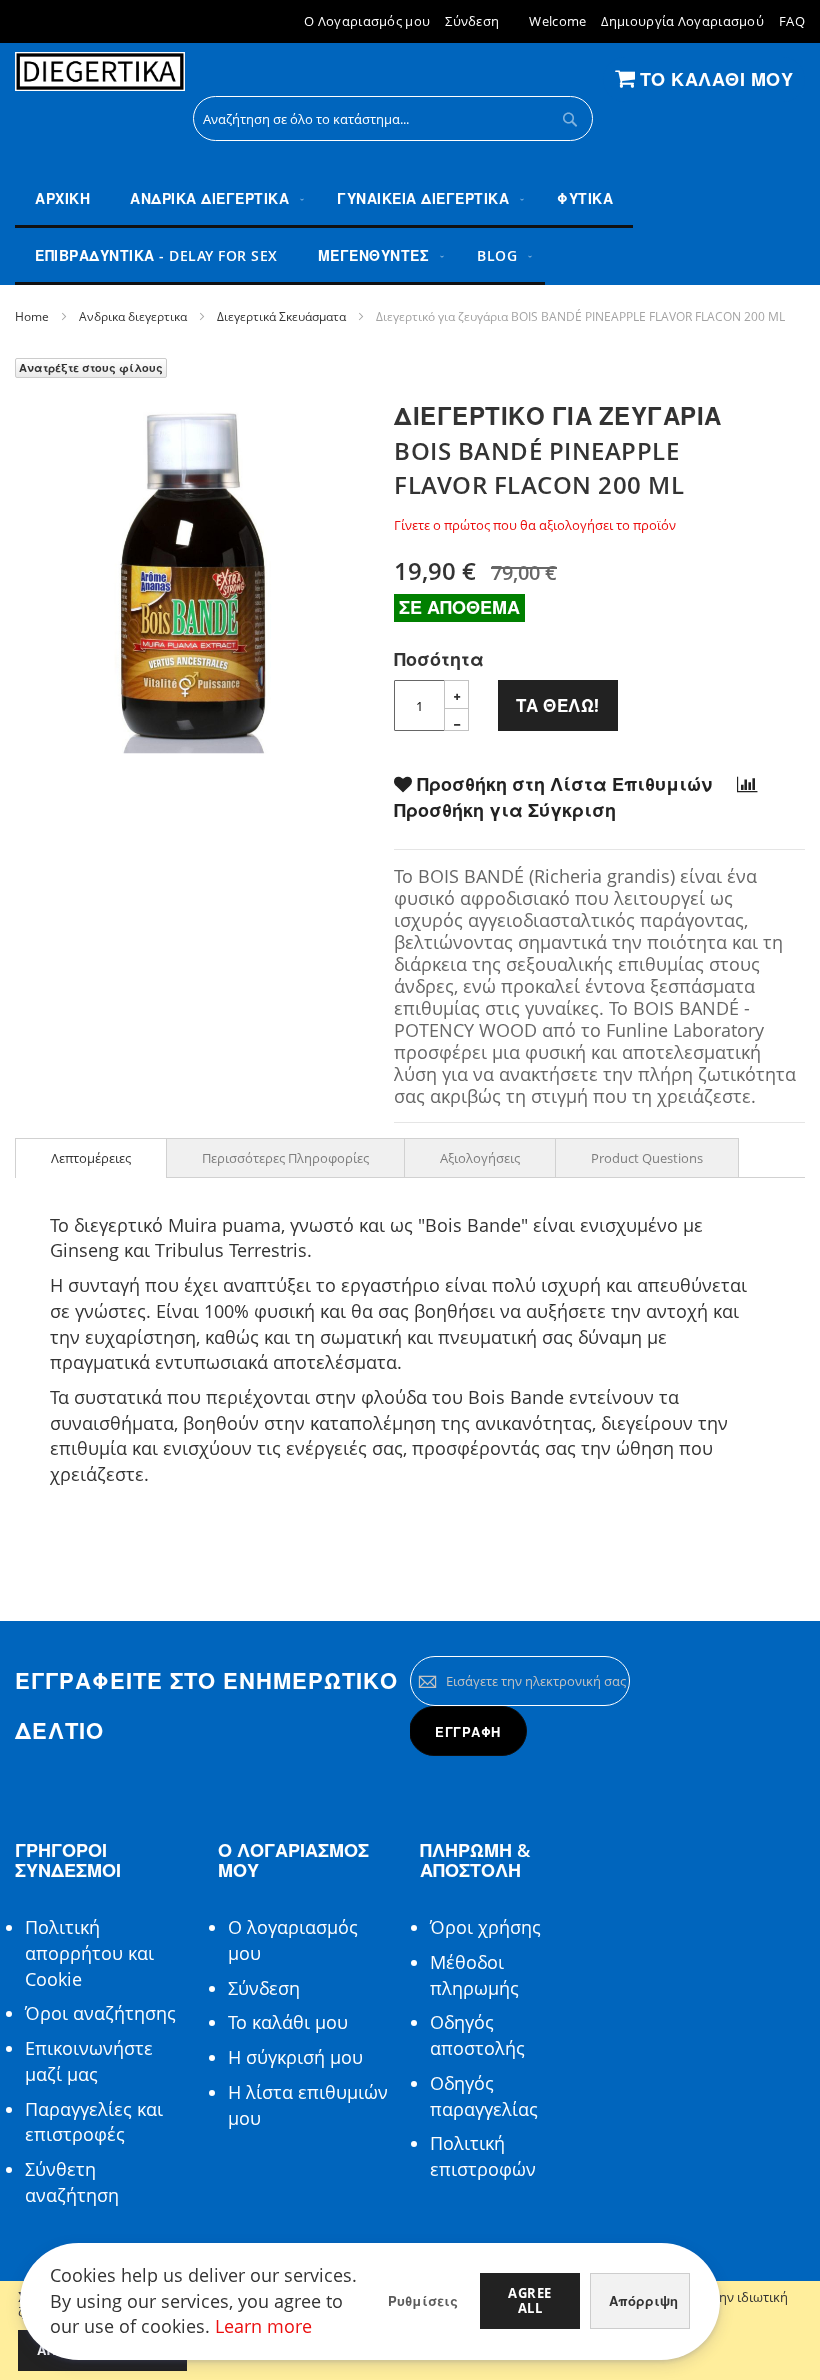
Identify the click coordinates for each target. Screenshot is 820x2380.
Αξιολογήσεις (480, 1158)
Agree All (530, 2300)
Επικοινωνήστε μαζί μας (89, 2061)
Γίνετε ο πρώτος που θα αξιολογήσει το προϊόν (535, 525)
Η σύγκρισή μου (295, 2057)
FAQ (792, 21)
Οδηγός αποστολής (477, 2035)
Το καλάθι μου (288, 2022)
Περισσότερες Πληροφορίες (285, 1158)
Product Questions (647, 1158)
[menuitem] (213, 199)
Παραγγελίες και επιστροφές (94, 2122)
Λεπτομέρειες (91, 1158)
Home (32, 316)
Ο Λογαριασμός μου (367, 21)
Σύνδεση (472, 21)
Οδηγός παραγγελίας (484, 2096)
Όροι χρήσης (485, 1927)
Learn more (263, 2326)
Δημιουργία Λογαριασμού (682, 21)
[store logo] (100, 72)
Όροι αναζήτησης (100, 2013)
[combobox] (393, 118)
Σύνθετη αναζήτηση (72, 2182)
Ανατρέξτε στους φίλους (91, 367)
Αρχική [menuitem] (62, 198)
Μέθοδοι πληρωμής (474, 1975)
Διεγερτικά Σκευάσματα (281, 316)
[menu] (410, 228)
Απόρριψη (643, 2301)
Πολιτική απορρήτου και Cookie (89, 1952)
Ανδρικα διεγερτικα (133, 316)
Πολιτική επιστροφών (483, 2156)
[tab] (91, 1158)
